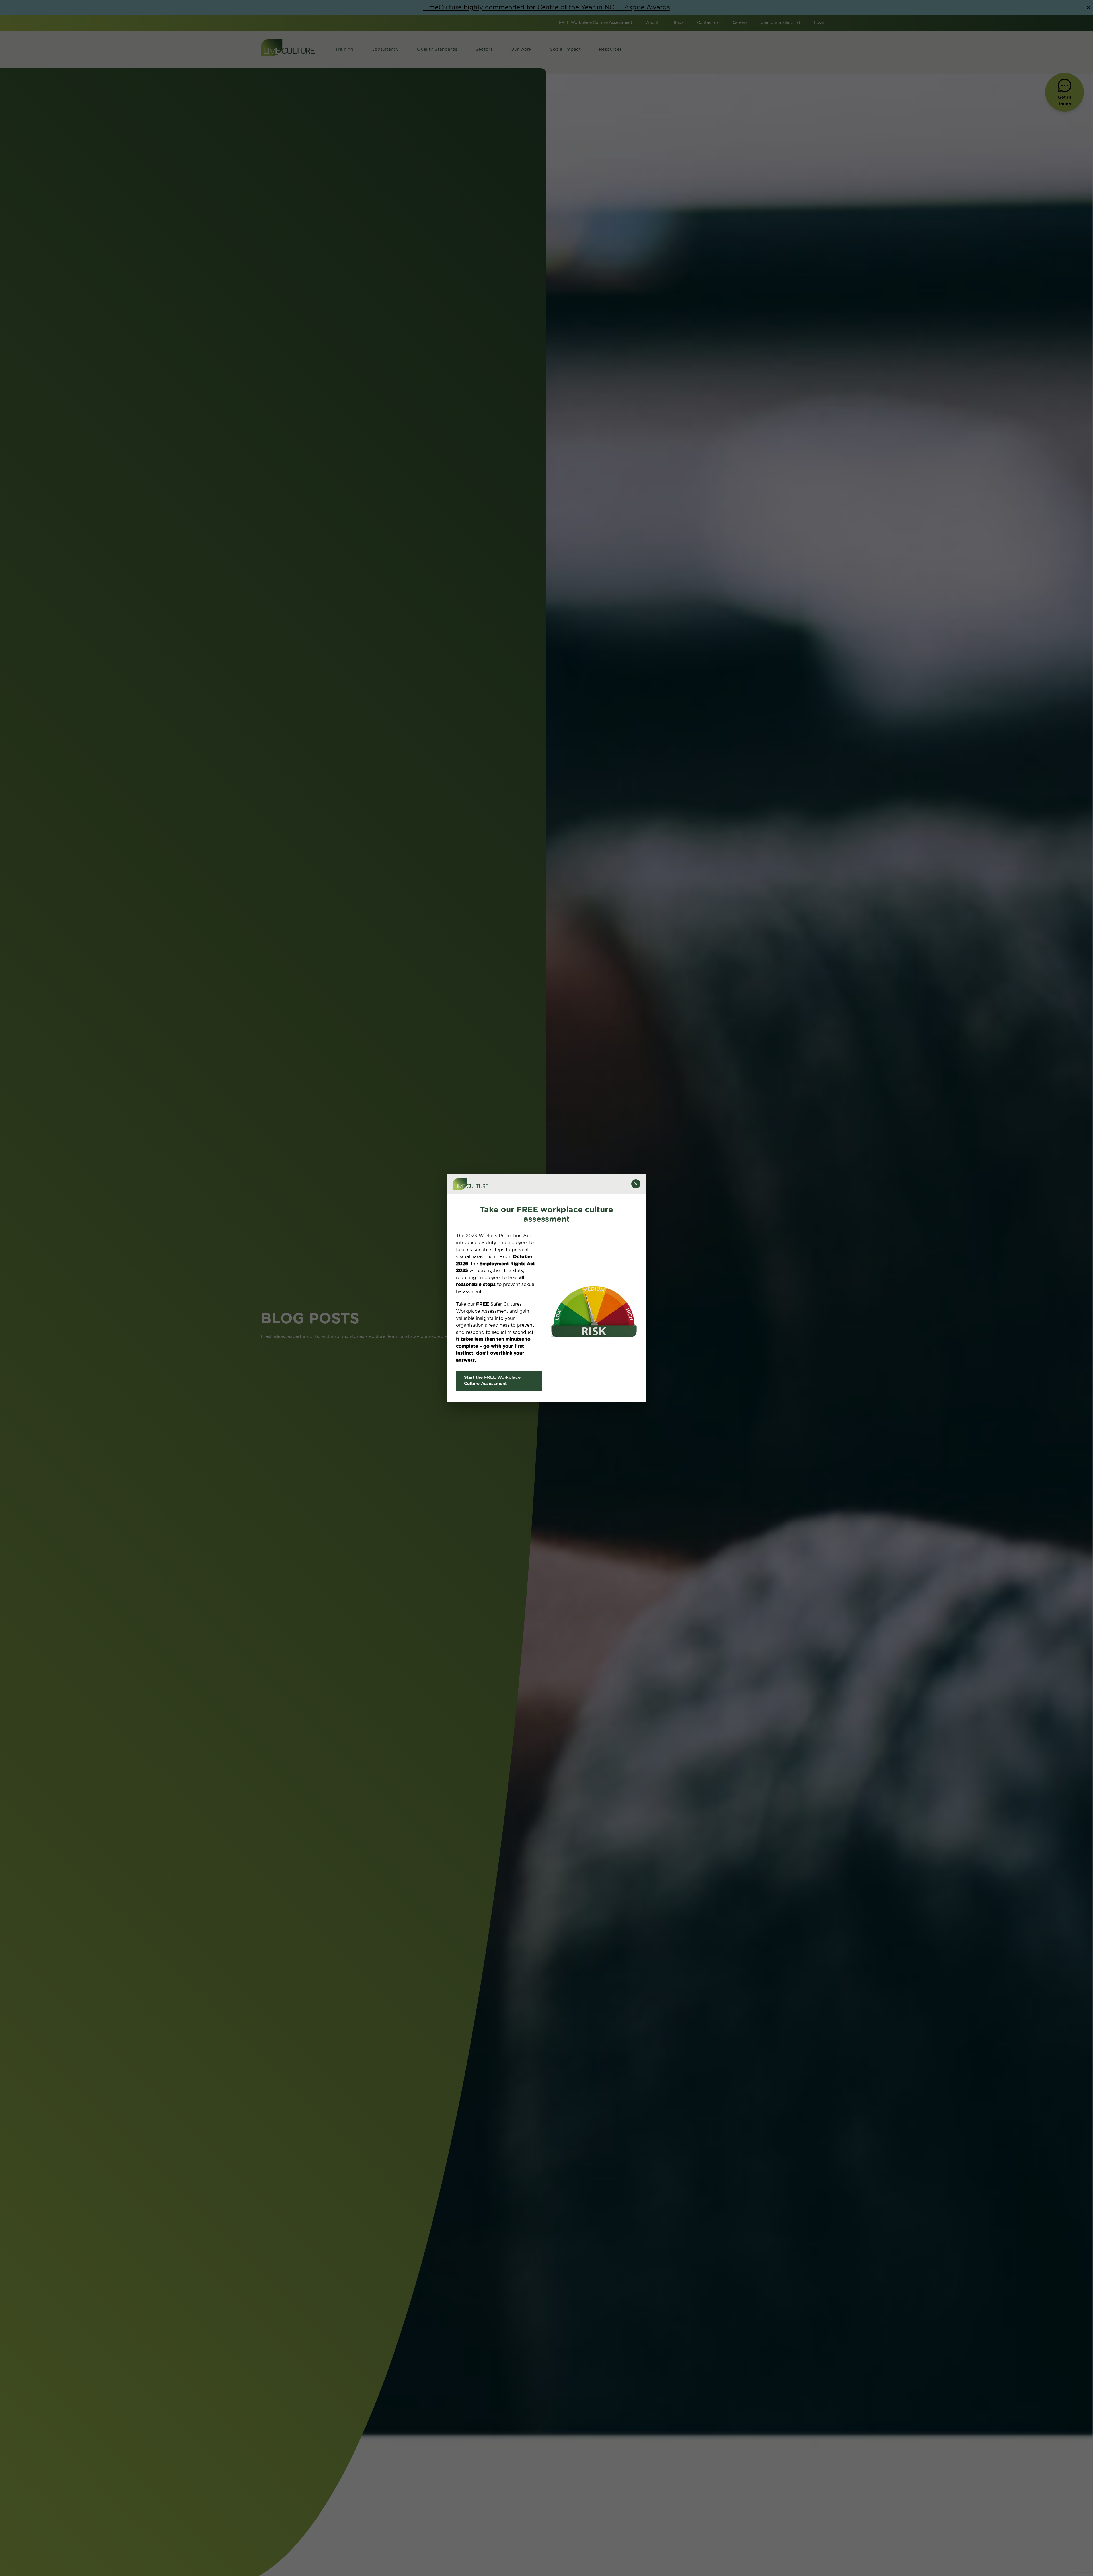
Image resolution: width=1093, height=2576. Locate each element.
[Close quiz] (636, 1184)
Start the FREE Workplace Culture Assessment (492, 1381)
